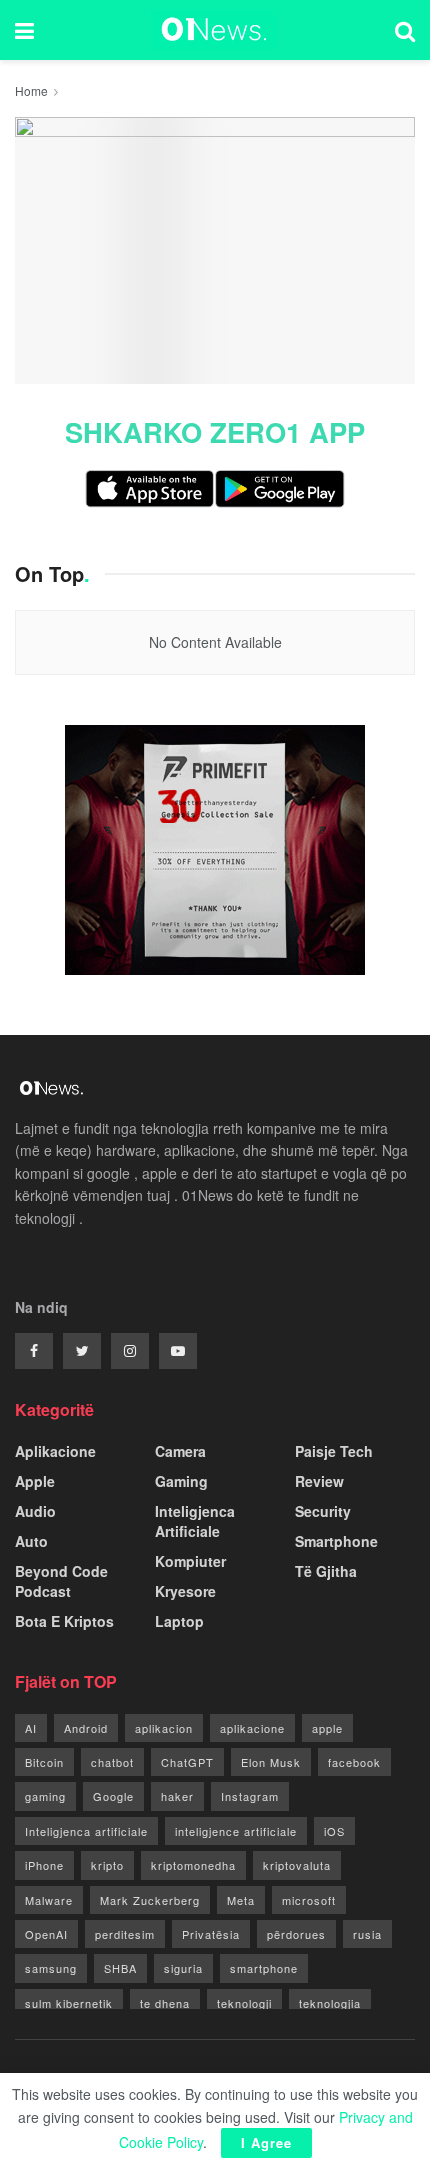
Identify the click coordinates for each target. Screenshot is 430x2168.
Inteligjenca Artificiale (195, 1521)
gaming (45, 1796)
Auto (31, 1541)
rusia (367, 1934)
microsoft (309, 1900)
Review (319, 1481)
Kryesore (185, 1591)
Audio (35, 1511)
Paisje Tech (334, 1451)
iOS (334, 1831)
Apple (35, 1481)
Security (323, 1511)
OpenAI (46, 1934)
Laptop (179, 1621)
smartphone (264, 1968)
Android (86, 1728)
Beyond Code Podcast (61, 1581)
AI (31, 1728)
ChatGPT (187, 1762)
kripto (107, 1865)
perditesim (125, 1934)
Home (31, 90)
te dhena (165, 2003)
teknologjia (330, 2003)
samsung (51, 1968)
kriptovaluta (297, 1865)
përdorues (296, 1934)
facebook (354, 1762)
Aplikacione (55, 1451)
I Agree (266, 2142)
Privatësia (211, 1934)
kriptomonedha (193, 1865)
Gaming (181, 1481)
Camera (180, 1451)
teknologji (244, 2003)
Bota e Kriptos (64, 1621)
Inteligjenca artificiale (86, 1831)
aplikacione (252, 1728)
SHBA (120, 1968)
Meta (241, 1900)
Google (113, 1796)
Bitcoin (44, 1762)
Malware (49, 1900)
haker (177, 1796)
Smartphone (336, 1541)
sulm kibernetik (69, 2003)
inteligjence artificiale (236, 1831)
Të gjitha (326, 1571)
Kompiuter (190, 1561)
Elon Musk (271, 1762)
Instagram (250, 1796)
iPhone (44, 1865)
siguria (183, 1968)
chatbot (112, 1762)
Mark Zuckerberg (150, 1900)
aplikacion (164, 1728)
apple (327, 1728)
